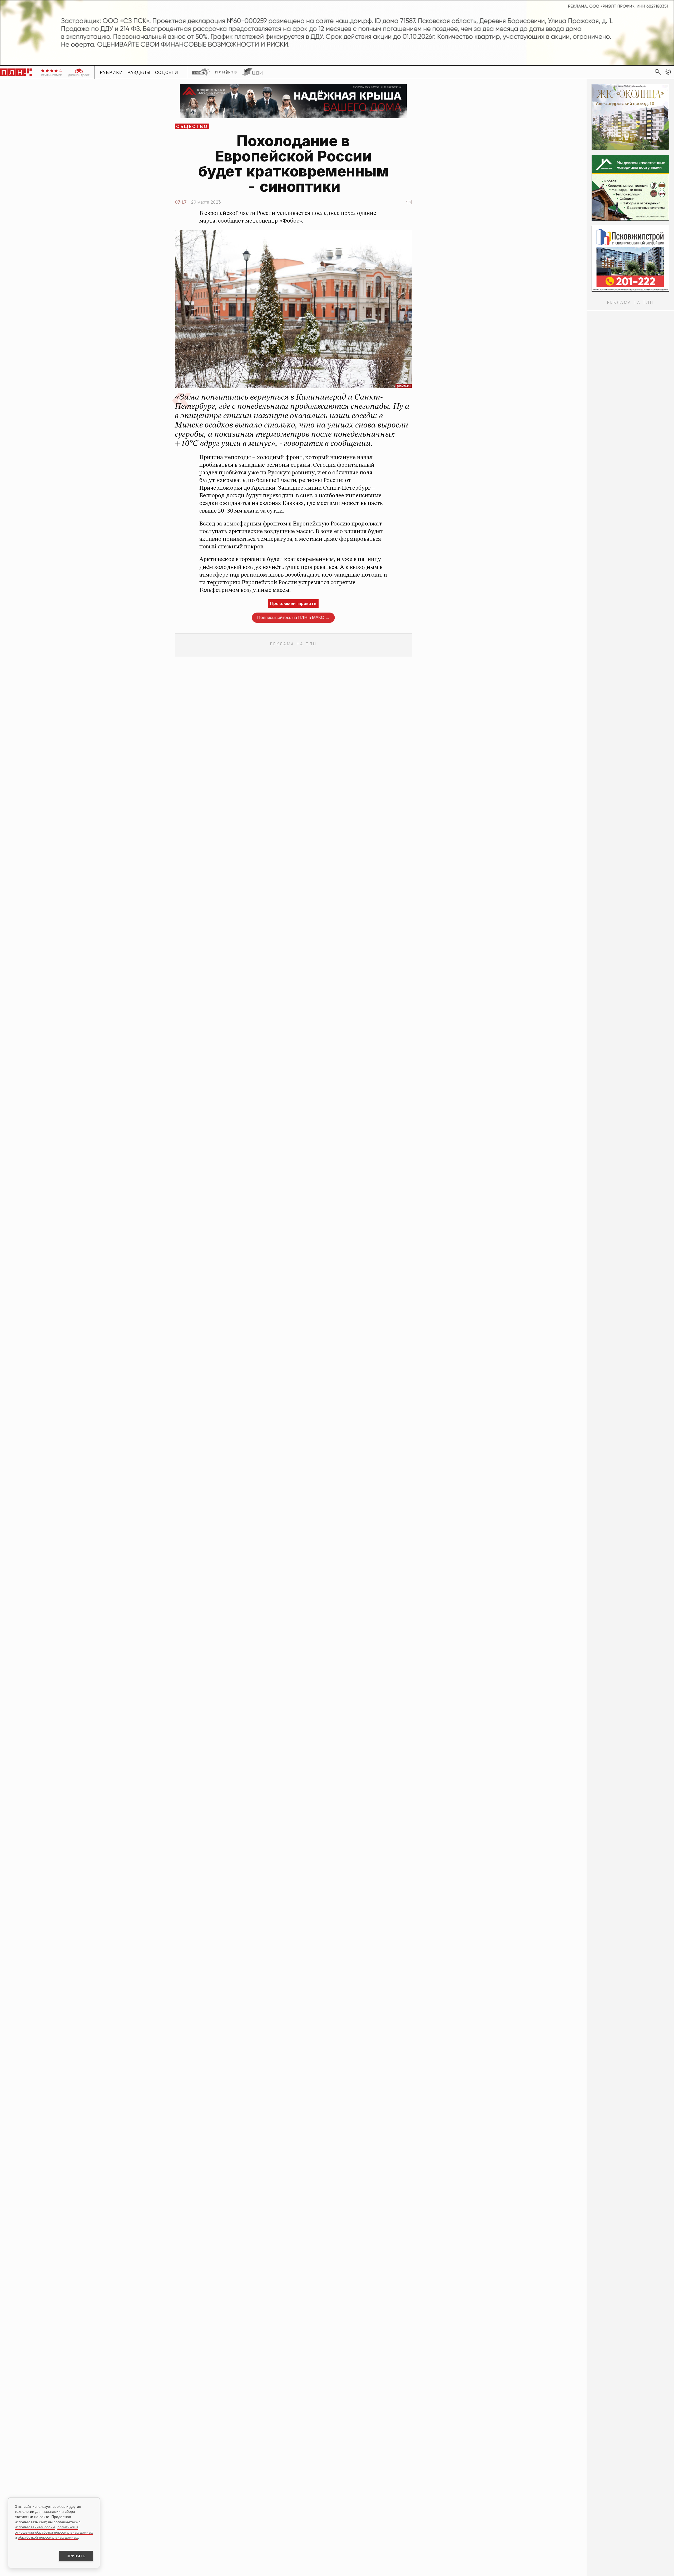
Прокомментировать (293, 603)
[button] (668, 72)
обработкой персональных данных (48, 2537)
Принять (76, 2556)
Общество (192, 126)
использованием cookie (35, 2527)
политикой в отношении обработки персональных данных (54, 2530)
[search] (658, 72)
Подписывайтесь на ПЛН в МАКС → (293, 618)
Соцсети (167, 72)
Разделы (139, 72)
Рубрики (111, 72)
